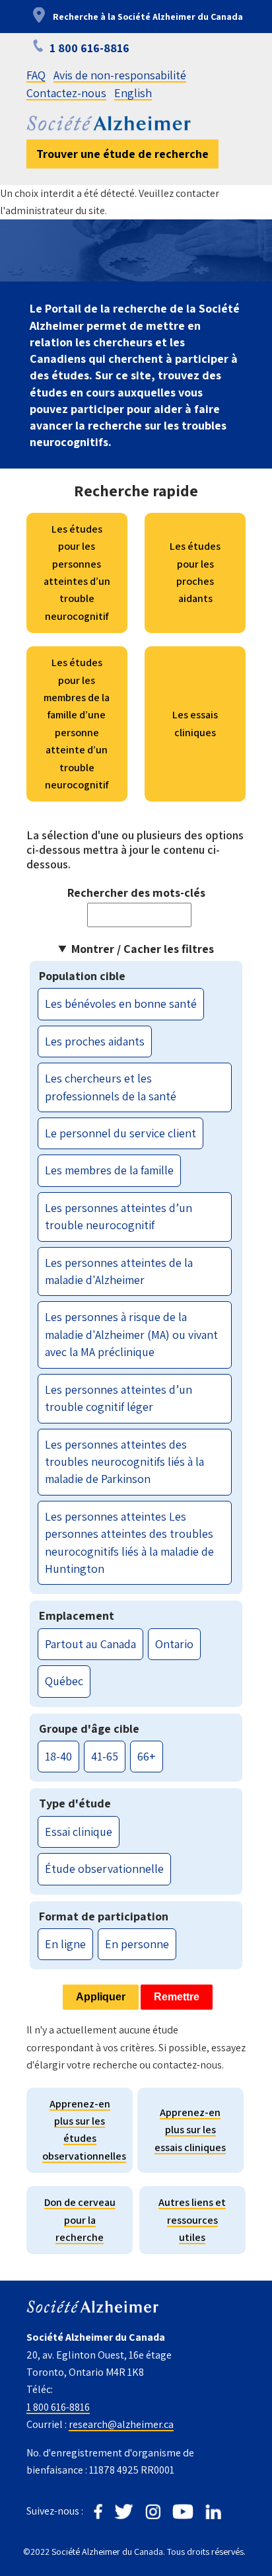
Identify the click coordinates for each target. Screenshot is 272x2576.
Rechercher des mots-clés (136, 892)
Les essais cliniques (195, 723)
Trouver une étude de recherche (122, 154)
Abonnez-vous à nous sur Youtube (183, 2512)
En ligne (65, 1944)
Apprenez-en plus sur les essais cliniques (190, 2130)
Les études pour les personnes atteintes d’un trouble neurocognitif (77, 573)
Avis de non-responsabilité (120, 75)
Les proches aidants (95, 1041)
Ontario (174, 1644)
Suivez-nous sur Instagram (153, 2512)
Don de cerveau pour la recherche (80, 2220)
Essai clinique (79, 1832)
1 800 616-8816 (58, 2407)
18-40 (58, 1756)
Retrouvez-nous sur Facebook (98, 2512)
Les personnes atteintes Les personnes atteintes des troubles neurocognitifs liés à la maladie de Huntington (129, 1542)
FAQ (36, 75)
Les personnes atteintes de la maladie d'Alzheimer (119, 1271)
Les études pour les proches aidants (195, 572)
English (133, 93)
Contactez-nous (66, 93)
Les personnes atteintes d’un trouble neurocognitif (119, 1216)
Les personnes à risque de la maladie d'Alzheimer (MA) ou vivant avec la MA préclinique (131, 1334)
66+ (147, 1756)
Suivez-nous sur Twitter (124, 2512)
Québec (64, 1681)
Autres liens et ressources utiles (192, 2220)
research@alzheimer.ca (121, 2424)
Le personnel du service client (120, 1133)
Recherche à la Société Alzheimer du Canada (148, 17)
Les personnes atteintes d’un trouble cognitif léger (119, 1398)
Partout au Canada (90, 1644)
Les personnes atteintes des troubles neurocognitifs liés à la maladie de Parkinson (124, 1462)
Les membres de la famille (109, 1170)
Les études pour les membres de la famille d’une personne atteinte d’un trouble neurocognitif (77, 724)
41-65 (105, 1756)
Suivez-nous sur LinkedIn (213, 2512)
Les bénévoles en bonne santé (121, 1004)
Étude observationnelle (104, 1869)
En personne (137, 1944)
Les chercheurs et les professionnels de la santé (111, 1087)
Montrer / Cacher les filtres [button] (143, 949)
